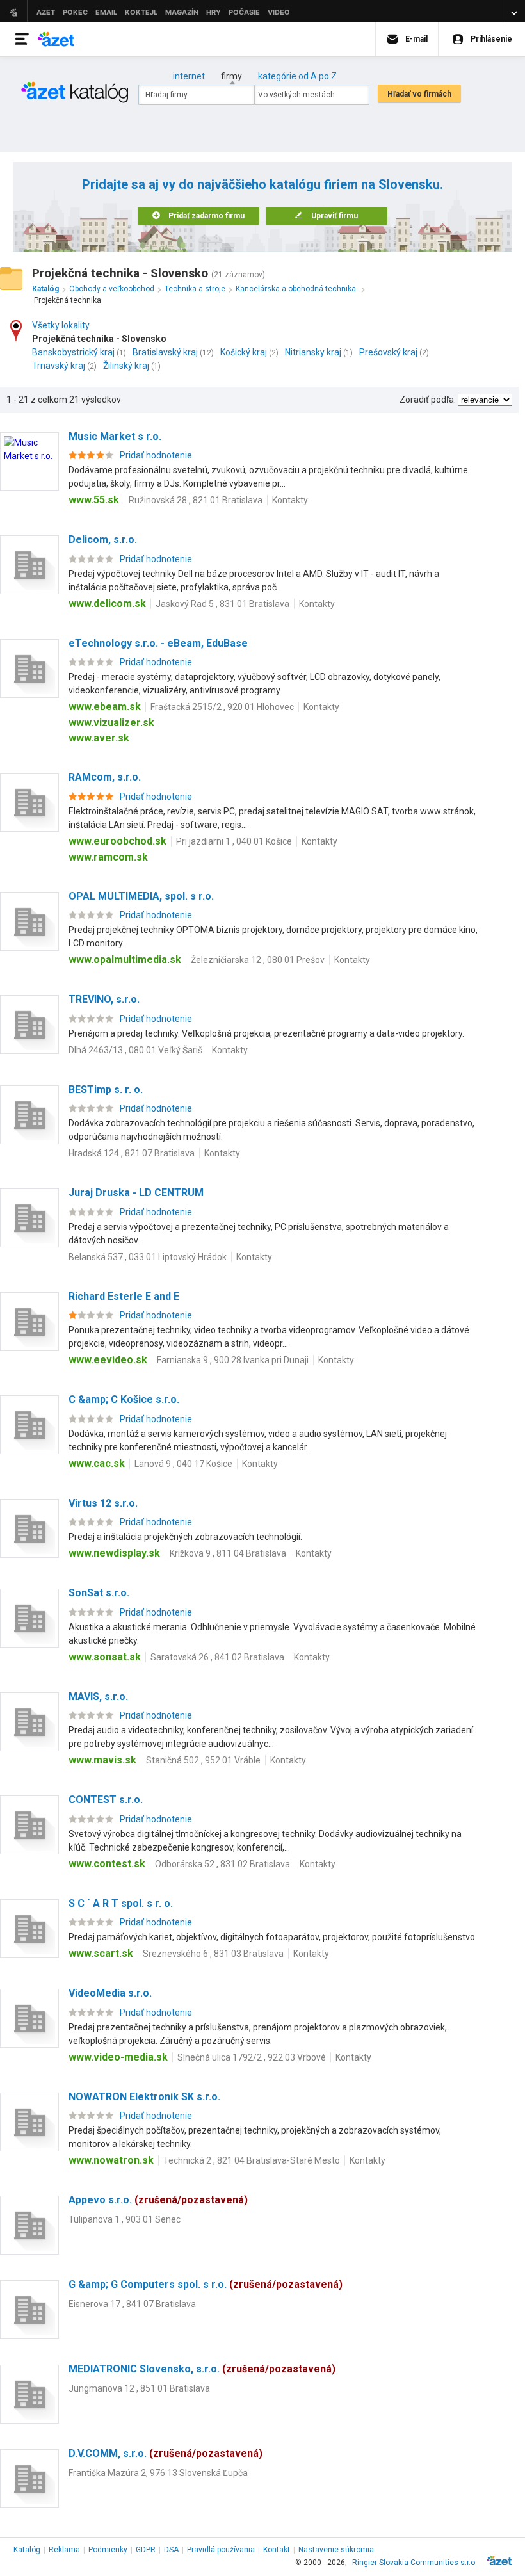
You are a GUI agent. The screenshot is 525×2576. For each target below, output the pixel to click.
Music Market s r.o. (115, 436)
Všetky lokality (61, 325)
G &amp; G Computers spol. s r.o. (206, 2284)
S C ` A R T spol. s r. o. (121, 1903)
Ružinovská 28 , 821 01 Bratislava (196, 500)
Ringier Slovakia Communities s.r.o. (415, 2563)
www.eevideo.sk (108, 1360)
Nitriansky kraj (313, 352)
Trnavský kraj (59, 366)
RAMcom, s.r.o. (105, 777)
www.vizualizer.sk (111, 723)
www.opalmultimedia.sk (125, 960)
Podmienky (108, 2550)
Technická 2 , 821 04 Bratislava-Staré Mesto (252, 2160)
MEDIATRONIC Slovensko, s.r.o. (202, 2369)
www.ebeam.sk (105, 707)
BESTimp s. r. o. (106, 1090)
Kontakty (290, 500)
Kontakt (277, 2550)
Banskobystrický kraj (73, 352)
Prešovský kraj (388, 352)
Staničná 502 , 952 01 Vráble (203, 1760)
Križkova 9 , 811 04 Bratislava (228, 1553)
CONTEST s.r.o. (106, 1800)
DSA (171, 2550)
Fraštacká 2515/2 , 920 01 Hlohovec (222, 707)
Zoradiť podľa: (428, 400)
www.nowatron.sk (111, 2160)
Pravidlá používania (221, 2550)
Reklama (64, 2550)
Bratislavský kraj (165, 352)
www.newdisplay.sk (114, 1553)
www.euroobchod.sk (117, 841)
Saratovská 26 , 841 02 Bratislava (217, 1657)
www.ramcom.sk (108, 857)
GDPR (146, 2550)
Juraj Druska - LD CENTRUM (136, 1193)
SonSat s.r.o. (99, 1593)
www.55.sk (94, 500)
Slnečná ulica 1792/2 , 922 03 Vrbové (252, 2057)
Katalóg (27, 2550)
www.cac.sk (97, 1463)
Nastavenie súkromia (336, 2550)
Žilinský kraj (126, 366)
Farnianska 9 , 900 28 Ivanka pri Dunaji (233, 1360)
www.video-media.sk (118, 2057)
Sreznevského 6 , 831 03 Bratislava (213, 1954)
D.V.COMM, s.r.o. (166, 2453)
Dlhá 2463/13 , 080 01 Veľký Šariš (135, 1050)
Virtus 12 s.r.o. (103, 1503)
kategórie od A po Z (297, 76)
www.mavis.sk (102, 1760)
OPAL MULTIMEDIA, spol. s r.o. (141, 896)
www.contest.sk (107, 1864)
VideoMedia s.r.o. (110, 1993)
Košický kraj (244, 352)
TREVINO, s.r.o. (104, 999)
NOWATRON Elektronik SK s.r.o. (144, 2097)
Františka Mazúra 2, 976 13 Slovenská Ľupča (158, 2473)
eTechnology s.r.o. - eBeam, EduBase (158, 643)
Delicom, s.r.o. (103, 539)
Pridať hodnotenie (156, 455)
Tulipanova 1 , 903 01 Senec (125, 2219)
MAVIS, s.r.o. (98, 1697)
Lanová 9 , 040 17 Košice (183, 1464)
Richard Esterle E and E (124, 1296)
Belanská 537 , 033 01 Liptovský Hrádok (148, 1257)
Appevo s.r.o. (158, 2200)
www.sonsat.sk (105, 1657)
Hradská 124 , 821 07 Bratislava (132, 1153)
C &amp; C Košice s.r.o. (124, 1399)
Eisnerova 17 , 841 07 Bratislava (132, 2304)
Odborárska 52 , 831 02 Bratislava (222, 1864)
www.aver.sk (99, 738)
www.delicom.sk (107, 603)
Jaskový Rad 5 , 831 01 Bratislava (222, 604)
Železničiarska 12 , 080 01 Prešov (258, 960)
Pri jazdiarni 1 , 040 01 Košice (234, 841)
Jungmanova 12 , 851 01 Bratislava (139, 2388)
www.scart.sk (101, 1953)
